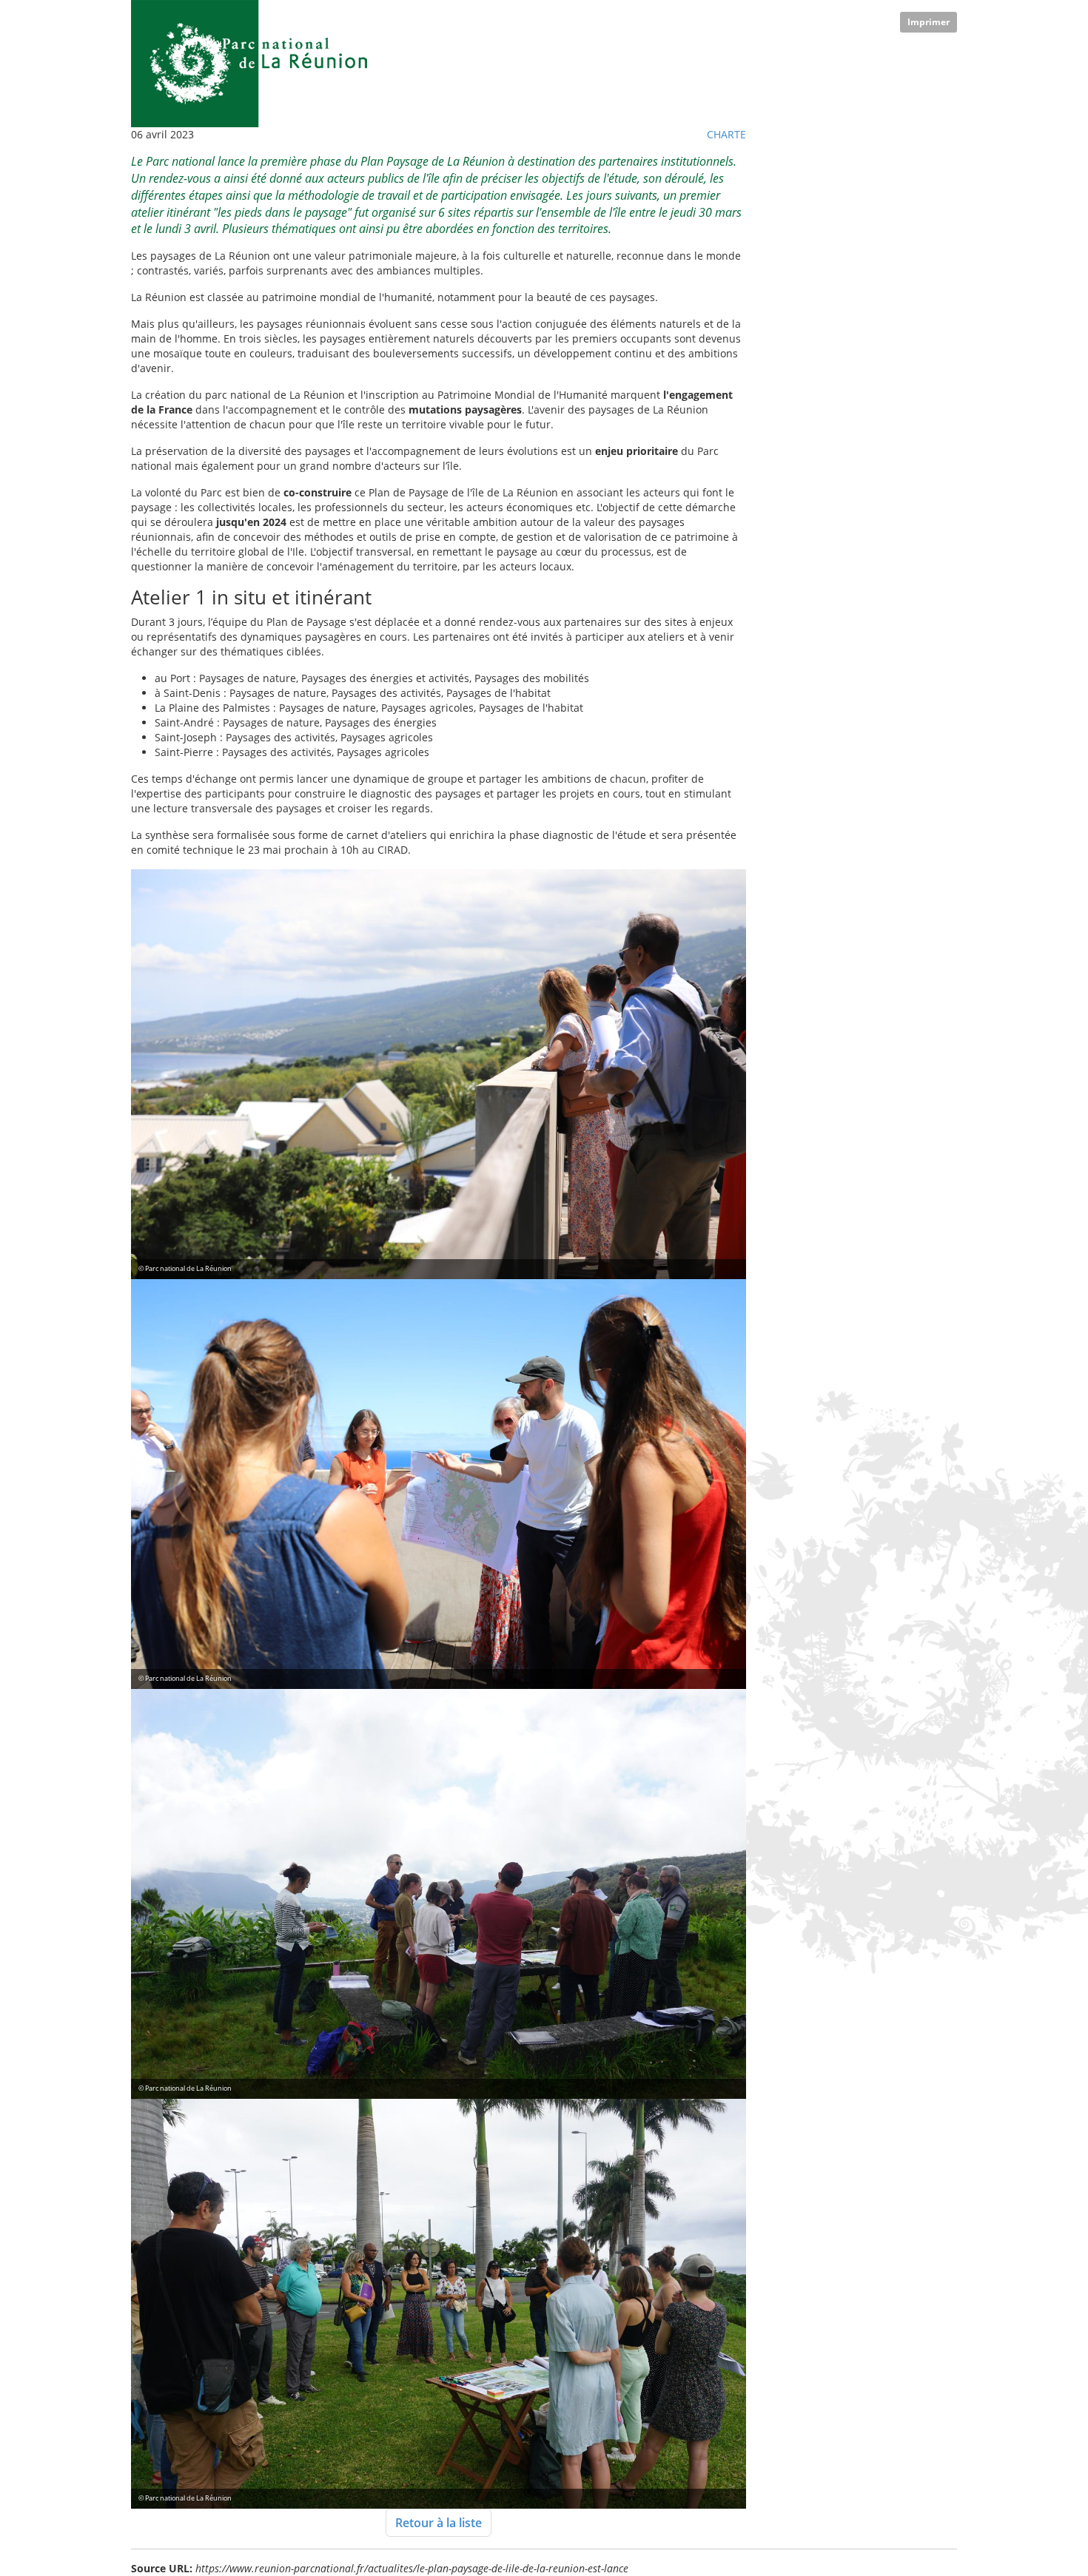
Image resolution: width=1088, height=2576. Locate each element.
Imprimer (929, 22)
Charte (726, 134)
